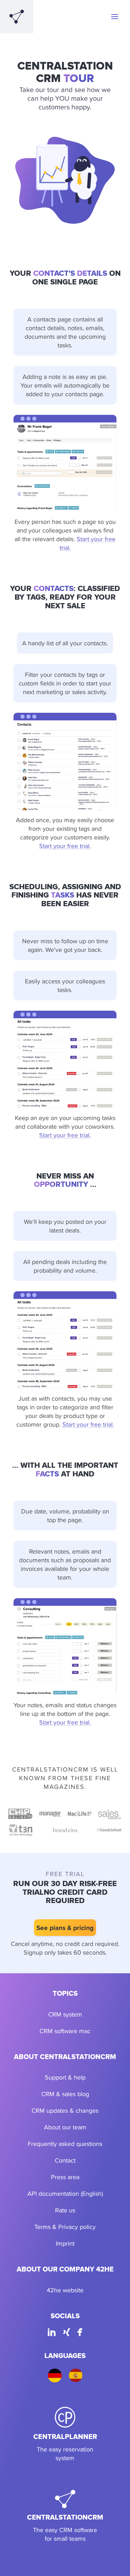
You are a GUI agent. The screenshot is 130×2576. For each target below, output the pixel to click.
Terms (42, 2227)
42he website (65, 2290)
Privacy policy (77, 2227)
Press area (65, 2177)
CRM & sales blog (65, 2094)
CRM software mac (65, 2031)
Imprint (65, 2243)
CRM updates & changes (65, 2110)
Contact (65, 2160)
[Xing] (67, 2333)
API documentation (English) (65, 2193)
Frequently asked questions (65, 2144)
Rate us (65, 2210)
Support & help (65, 2077)
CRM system (65, 2014)
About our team (65, 2127)
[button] (115, 17)
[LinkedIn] (52, 2333)
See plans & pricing (65, 1928)
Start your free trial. (65, 846)
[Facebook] (80, 2333)
